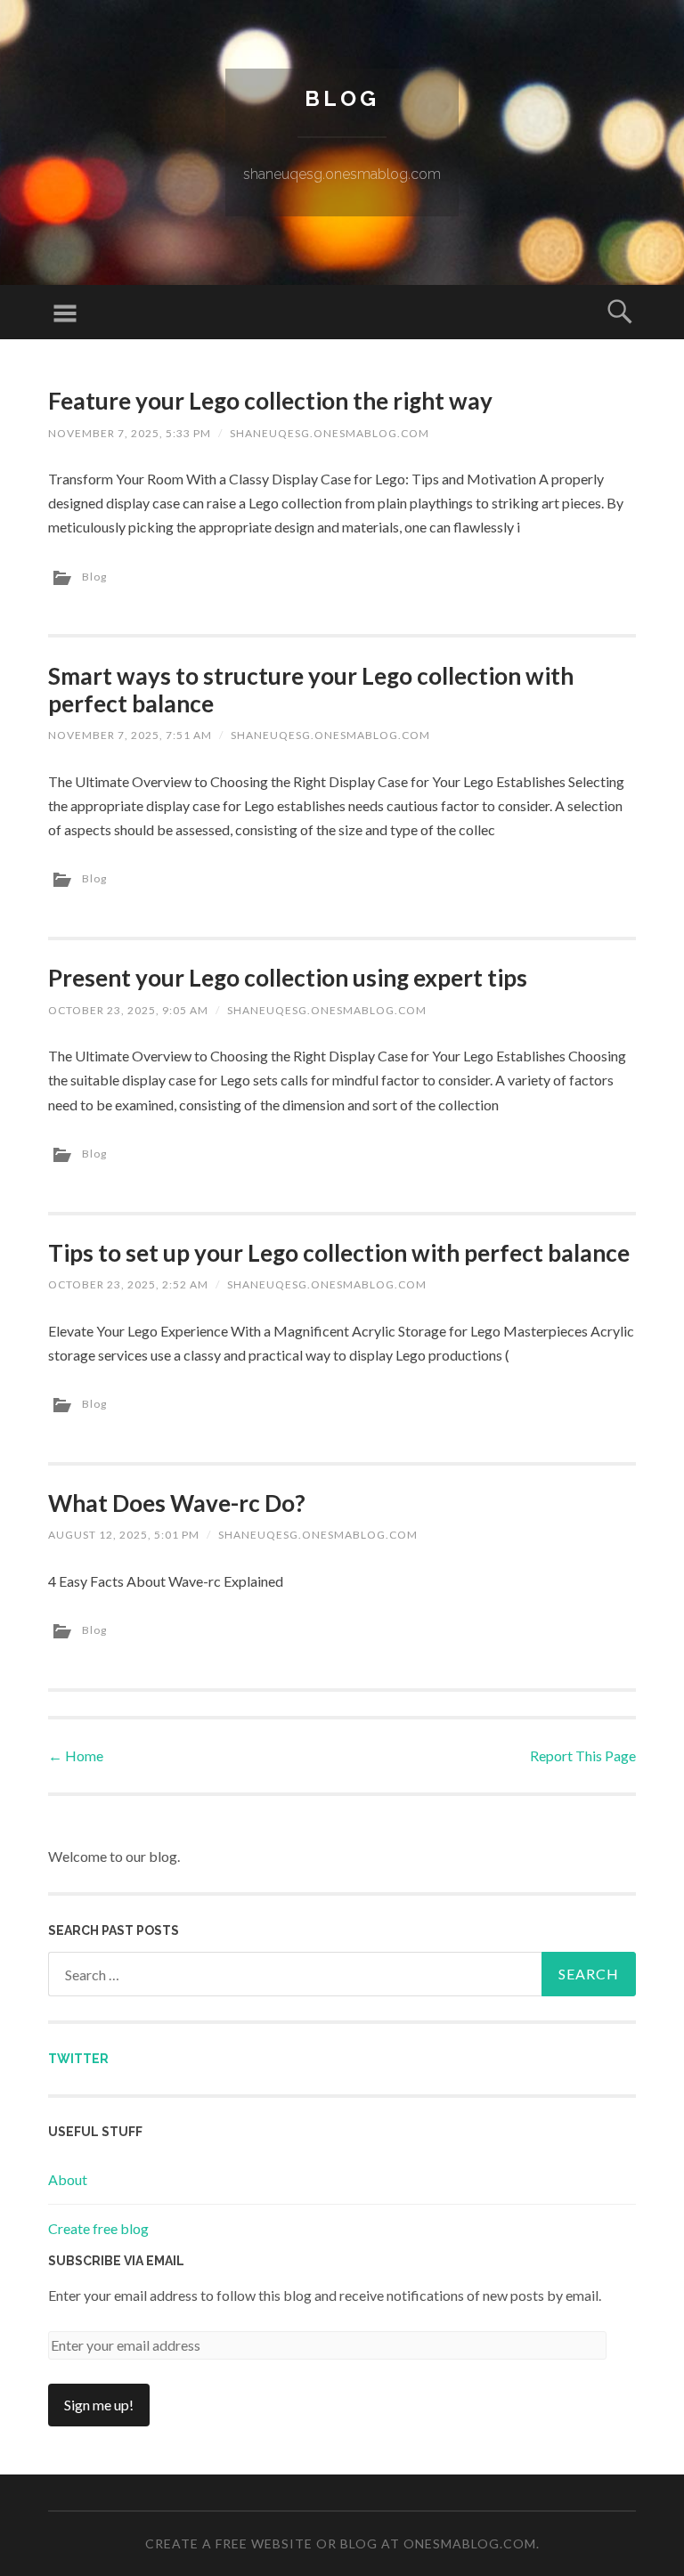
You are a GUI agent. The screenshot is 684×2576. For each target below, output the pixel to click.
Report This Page (583, 1755)
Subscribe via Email (116, 2261)
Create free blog (98, 2228)
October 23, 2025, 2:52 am (128, 1284)
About (68, 2179)
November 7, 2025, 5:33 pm (130, 433)
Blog (342, 98)
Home (76, 1755)
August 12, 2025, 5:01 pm (124, 1535)
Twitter (78, 2059)
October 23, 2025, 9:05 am (128, 1010)
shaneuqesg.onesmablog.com (330, 433)
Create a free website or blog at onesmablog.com (341, 2543)
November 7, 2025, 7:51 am (130, 735)
